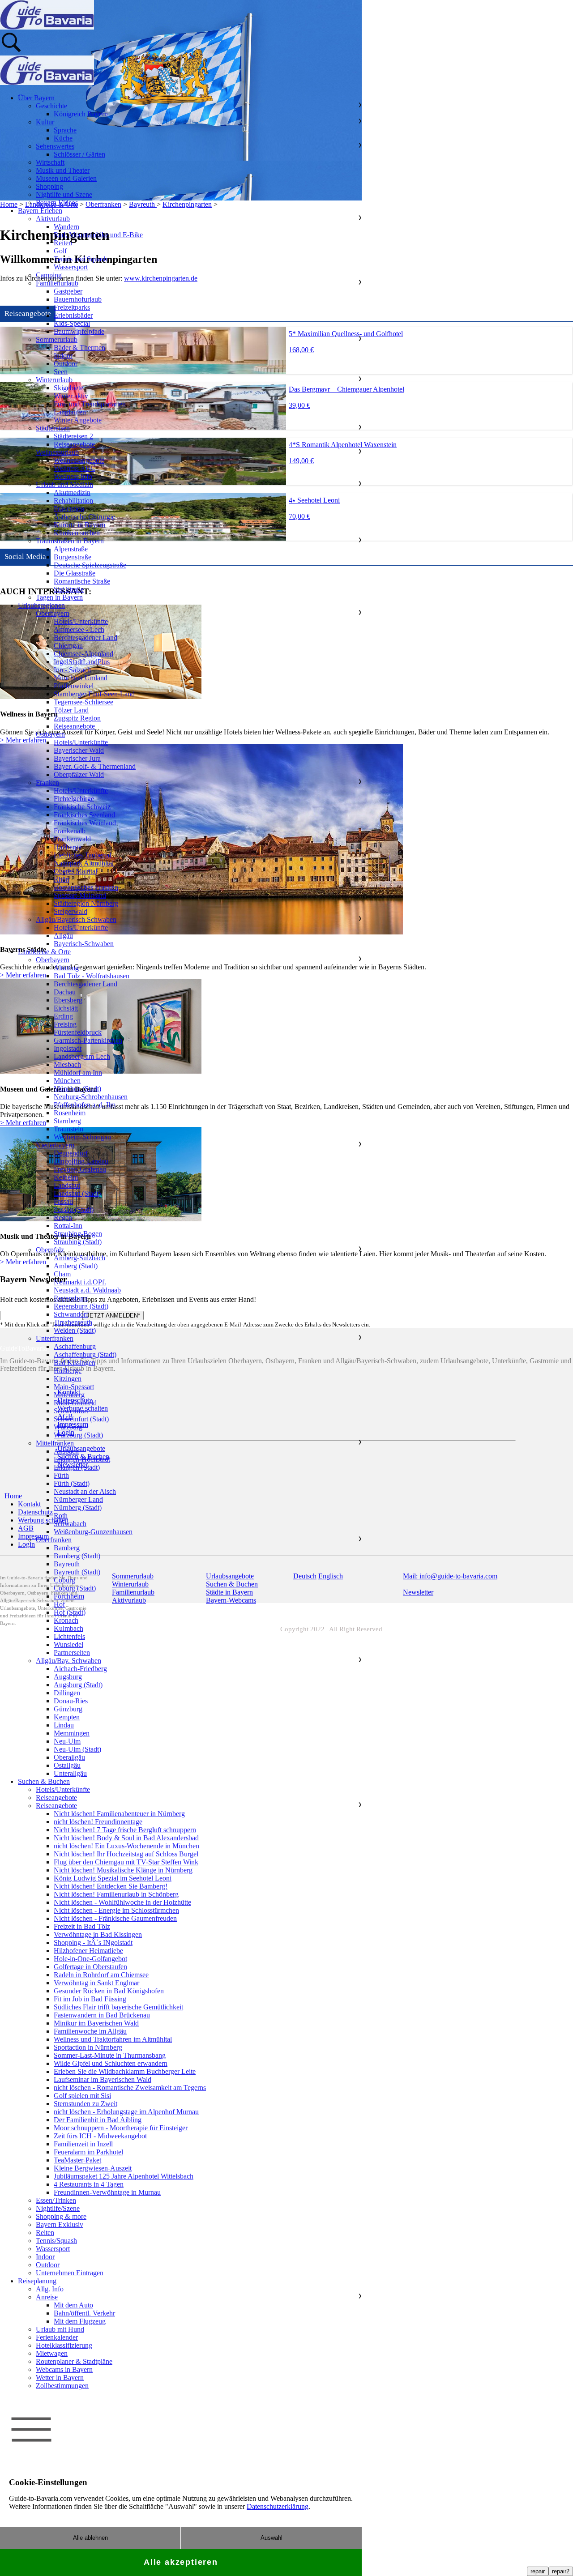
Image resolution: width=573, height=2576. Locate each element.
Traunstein (68, 1129)
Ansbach (66, 1451)
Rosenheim (70, 1113)
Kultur (45, 122)
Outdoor (66, 364)
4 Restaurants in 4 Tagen (89, 2184)
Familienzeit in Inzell (83, 2144)
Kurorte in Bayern (79, 525)
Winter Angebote (78, 420)
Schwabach (70, 1524)
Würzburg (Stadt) (78, 1435)
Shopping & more (61, 2216)
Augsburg (68, 1677)
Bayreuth (67, 1564)
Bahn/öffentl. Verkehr (84, 2313)
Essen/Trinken (56, 2200)
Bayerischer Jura (77, 758)
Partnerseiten (72, 1653)
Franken (47, 783)
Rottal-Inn (68, 1226)
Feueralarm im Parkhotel (88, 2152)
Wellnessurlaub (57, 452)
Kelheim (66, 1177)
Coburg (64, 1580)
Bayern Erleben (40, 211)
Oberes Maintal (75, 871)
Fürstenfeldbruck (78, 1032)
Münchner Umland (81, 678)
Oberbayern (53, 613)
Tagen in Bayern (59, 597)
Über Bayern (36, 98)
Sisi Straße (69, 589)
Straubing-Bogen (78, 1234)
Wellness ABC (75, 468)
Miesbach (67, 1064)
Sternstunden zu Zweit (86, 2104)
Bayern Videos (57, 203)
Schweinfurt (71, 1411)
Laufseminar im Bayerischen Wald (103, 2079)
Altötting (66, 968)
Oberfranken (54, 1540)
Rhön (62, 879)
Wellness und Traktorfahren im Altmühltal (113, 2039)
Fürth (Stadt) (72, 1483)
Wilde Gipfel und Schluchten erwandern (111, 2063)
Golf (60, 251)
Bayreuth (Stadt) (77, 1572)
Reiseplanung (37, 2281)
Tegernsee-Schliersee (83, 702)
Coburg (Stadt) (75, 1588)
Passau (63, 1201)
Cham (62, 1274)
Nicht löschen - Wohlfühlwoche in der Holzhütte (122, 1902)
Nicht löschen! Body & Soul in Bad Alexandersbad (126, 1838)
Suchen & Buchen (44, 1781)
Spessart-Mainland (80, 895)
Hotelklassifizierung (64, 2345)
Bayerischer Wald (79, 750)
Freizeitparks (72, 307)
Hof (59, 1604)
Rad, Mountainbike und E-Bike (98, 235)
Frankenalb (70, 831)
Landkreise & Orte (44, 952)
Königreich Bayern (81, 114)
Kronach (66, 1620)
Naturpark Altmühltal (84, 863)
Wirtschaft (50, 162)
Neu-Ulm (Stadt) (77, 1749)
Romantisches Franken (86, 887)
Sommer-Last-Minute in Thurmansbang (110, 2055)
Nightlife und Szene (64, 194)
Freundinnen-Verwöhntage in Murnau (107, 2192)
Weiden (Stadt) (75, 1330)
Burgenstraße (73, 557)
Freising (65, 1024)
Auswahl (272, 2538)
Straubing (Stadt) (78, 1242)
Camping (49, 275)
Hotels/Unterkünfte (81, 621)
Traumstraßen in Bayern (70, 541)
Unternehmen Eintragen (70, 2273)
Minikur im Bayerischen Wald (96, 2023)
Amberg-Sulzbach (79, 1258)
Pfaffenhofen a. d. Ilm (85, 1105)
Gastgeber (68, 291)
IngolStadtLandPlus (82, 662)
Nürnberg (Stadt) (78, 1508)
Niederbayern (55, 1145)
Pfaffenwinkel (74, 686)
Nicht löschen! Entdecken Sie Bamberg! (111, 1886)
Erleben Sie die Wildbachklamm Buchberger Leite (125, 2071)
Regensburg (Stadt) (81, 1306)
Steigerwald (71, 911)
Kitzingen (68, 1379)
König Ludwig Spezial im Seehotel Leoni (113, 1878)
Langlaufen (70, 412)
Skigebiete (68, 388)
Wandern (66, 227)
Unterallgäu (70, 1773)
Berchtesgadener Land (86, 638)
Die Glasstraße (75, 573)
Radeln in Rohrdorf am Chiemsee (101, 1975)
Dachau (65, 992)
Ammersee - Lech (79, 629)
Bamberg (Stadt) (77, 1556)
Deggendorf (71, 1153)
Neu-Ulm (67, 1741)
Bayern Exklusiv (60, 2224)
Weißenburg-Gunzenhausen (93, 1532)
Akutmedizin (72, 493)
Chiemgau (68, 646)
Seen (61, 372)
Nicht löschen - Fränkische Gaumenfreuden (115, 1918)
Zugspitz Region (77, 718)
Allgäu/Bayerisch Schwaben (76, 919)
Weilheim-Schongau (82, 1137)
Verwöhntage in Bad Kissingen (98, 1934)
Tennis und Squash (81, 259)
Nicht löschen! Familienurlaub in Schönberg (116, 1894)
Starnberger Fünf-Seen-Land (94, 694)
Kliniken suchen (77, 533)
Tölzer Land (71, 710)
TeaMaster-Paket (77, 2160)
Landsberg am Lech (82, 1056)
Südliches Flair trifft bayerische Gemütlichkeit (118, 2007)
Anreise (47, 2297)
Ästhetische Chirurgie (84, 517)
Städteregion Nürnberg (86, 903)
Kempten (67, 1717)
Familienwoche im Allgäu (90, 2031)
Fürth (61, 1475)
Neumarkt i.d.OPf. (80, 1282)
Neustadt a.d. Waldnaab (87, 1290)
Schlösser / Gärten (79, 154)
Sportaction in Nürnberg (88, 2047)
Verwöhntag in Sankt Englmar (96, 1983)
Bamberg (67, 1548)
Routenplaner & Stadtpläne (74, 2361)
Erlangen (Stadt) (77, 1467)
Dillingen (67, 1693)
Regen (63, 1218)
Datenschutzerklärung (278, 2506)
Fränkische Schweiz (82, 807)
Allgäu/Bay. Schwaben (68, 1661)
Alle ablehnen (90, 2538)
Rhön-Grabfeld (75, 1403)
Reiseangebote (74, 444)
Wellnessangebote (79, 460)
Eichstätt (66, 1008)
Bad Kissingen (75, 1363)
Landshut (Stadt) (77, 1193)
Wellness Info (73, 476)
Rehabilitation (73, 501)
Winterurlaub (54, 380)
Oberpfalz (50, 1250)
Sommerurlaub (57, 339)
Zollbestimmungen (62, 2386)
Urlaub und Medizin (64, 484)
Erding (63, 1016)
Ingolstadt (68, 1048)
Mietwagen (52, 2353)
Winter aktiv (71, 396)
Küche (63, 138)
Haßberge (68, 847)
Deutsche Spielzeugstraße (90, 565)
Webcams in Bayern (64, 2369)
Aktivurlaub (53, 219)
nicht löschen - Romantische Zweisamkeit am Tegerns (130, 2088)
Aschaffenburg (75, 1346)
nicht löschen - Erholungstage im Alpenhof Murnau (126, 2112)
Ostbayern (50, 734)
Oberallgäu (69, 1757)
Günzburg (68, 1709)
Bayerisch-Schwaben (84, 944)
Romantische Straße (82, 581)
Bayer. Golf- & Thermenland (95, 766)
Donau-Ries (71, 1701)
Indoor (63, 356)
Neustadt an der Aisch (85, 1491)
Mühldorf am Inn (78, 1073)
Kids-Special (72, 323)
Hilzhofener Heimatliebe (88, 1951)
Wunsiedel (68, 1644)
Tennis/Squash (56, 2241)
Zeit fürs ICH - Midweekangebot (100, 2136)
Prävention (69, 509)
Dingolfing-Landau (81, 1161)
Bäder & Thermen (79, 348)
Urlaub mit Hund (60, 2329)
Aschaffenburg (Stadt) (85, 1354)
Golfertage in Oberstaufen (90, 1967)
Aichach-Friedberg (80, 1669)
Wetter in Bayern (60, 2378)
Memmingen (72, 1733)
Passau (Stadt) (74, 1209)
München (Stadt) (77, 1089)
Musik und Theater (63, 170)
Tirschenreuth (73, 1322)
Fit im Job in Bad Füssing (90, 1999)
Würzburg (68, 1427)
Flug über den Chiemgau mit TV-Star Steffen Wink (126, 1862)
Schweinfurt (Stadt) (81, 1419)
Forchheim (69, 1596)
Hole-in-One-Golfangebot (90, 1959)
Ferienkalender (57, 2337)
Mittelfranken (55, 1443)
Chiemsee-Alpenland (83, 654)
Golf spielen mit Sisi (82, 2096)
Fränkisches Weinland (85, 823)
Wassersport (71, 267)
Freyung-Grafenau (80, 1169)
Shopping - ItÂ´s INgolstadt (93, 1943)
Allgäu (63, 936)
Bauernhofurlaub (78, 299)
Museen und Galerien (66, 178)
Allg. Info (50, 2289)
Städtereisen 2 (73, 436)
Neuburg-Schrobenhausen (91, 1097)
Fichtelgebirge (74, 799)
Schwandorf (71, 1314)
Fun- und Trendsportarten (90, 404)
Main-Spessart (74, 1387)
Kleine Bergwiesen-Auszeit (93, 2168)
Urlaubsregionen (41, 605)
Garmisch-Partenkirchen (88, 1040)
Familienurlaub (57, 283)
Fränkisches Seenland (84, 815)
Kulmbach (68, 1628)
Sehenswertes (55, 146)
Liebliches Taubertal (82, 855)
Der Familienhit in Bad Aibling (98, 2120)
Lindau (64, 1725)
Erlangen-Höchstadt (82, 1459)
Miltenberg (69, 1395)
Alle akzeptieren (181, 2562)
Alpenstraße (71, 549)
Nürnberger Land (78, 1499)
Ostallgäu (67, 1765)
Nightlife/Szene (58, 2208)
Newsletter (418, 1592)
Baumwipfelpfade (79, 331)
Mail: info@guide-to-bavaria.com (450, 1576)
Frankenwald (72, 839)
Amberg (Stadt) (76, 1266)
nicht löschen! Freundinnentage (98, 1822)
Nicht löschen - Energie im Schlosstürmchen (116, 1910)
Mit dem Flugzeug (80, 2321)
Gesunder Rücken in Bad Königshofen (109, 1991)
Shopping (49, 186)
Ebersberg (68, 1000)
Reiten (63, 243)
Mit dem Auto (73, 2305)
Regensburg (71, 1298)
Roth (61, 1516)
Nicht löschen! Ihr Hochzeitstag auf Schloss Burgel (126, 1854)
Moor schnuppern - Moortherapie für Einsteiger (121, 2128)
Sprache (65, 130)
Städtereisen (53, 428)
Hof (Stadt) (70, 1612)
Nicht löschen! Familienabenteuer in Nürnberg (119, 1814)
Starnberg (67, 1121)
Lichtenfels (69, 1636)
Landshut (67, 1185)
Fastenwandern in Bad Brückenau (102, 2015)
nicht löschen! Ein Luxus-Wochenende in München (126, 1846)
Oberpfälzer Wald (79, 774)
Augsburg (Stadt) (78, 1685)
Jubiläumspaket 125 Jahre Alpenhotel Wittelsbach (124, 2176)
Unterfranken (55, 1338)
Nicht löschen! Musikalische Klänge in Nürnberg (123, 1870)
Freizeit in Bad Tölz (82, 1926)
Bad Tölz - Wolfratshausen (92, 976)
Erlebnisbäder (73, 315)
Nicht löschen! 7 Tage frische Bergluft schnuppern (125, 1830)
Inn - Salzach (72, 670)
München (67, 1081)
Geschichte (51, 106)
